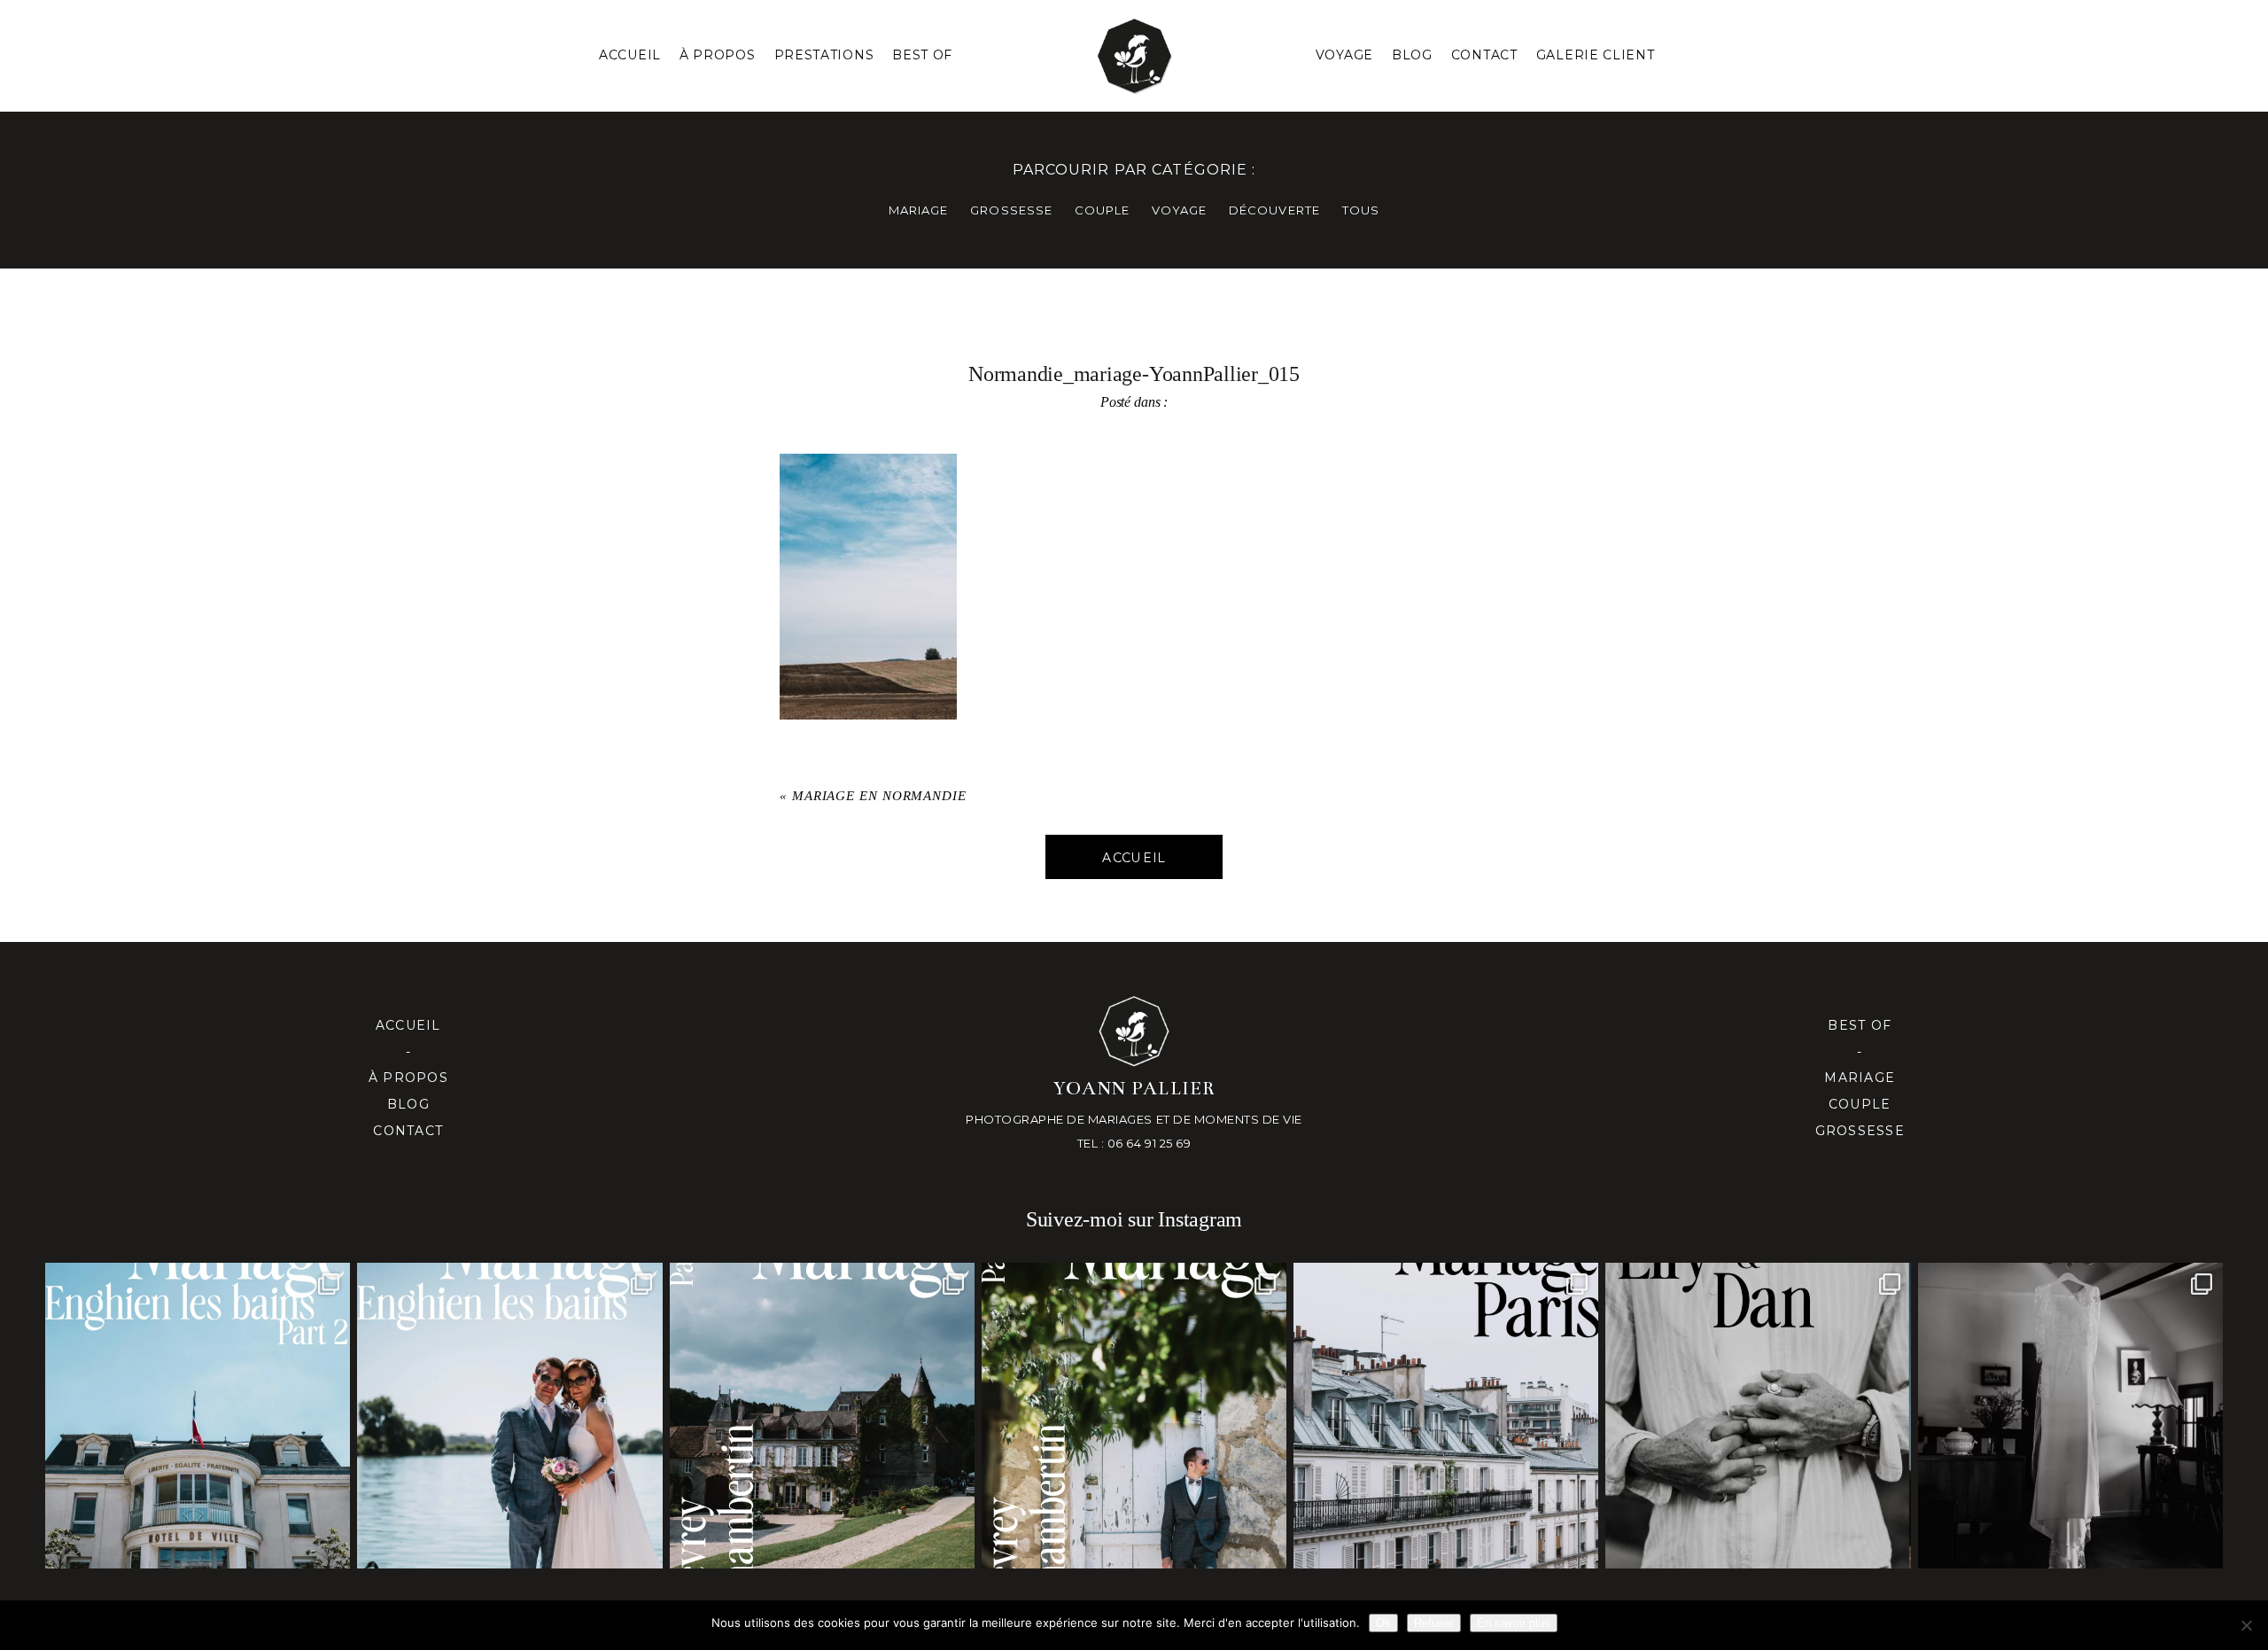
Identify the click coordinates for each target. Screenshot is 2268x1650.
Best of (1860, 1025)
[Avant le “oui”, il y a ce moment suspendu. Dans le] (2070, 1415)
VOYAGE (1179, 210)
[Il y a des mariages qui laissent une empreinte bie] (1134, 1415)
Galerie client (1596, 55)
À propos (408, 1078)
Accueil (630, 55)
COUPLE (1102, 210)
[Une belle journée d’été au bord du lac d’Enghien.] (509, 1415)
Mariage (1860, 1078)
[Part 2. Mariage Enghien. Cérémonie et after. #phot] (198, 1415)
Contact (1484, 55)
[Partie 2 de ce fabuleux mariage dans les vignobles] (822, 1415)
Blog (1412, 55)
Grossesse (1860, 1131)
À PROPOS (718, 55)
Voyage (1344, 55)
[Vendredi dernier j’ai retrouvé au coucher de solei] (1758, 1415)
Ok (1383, 1623)
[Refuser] (2246, 1625)
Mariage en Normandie (879, 796)
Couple (1860, 1104)
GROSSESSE (1011, 210)
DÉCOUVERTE (1274, 210)
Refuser (1434, 1623)
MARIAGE (918, 210)
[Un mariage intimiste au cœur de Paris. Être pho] (1446, 1415)
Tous (1361, 210)
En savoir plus (1514, 1623)
